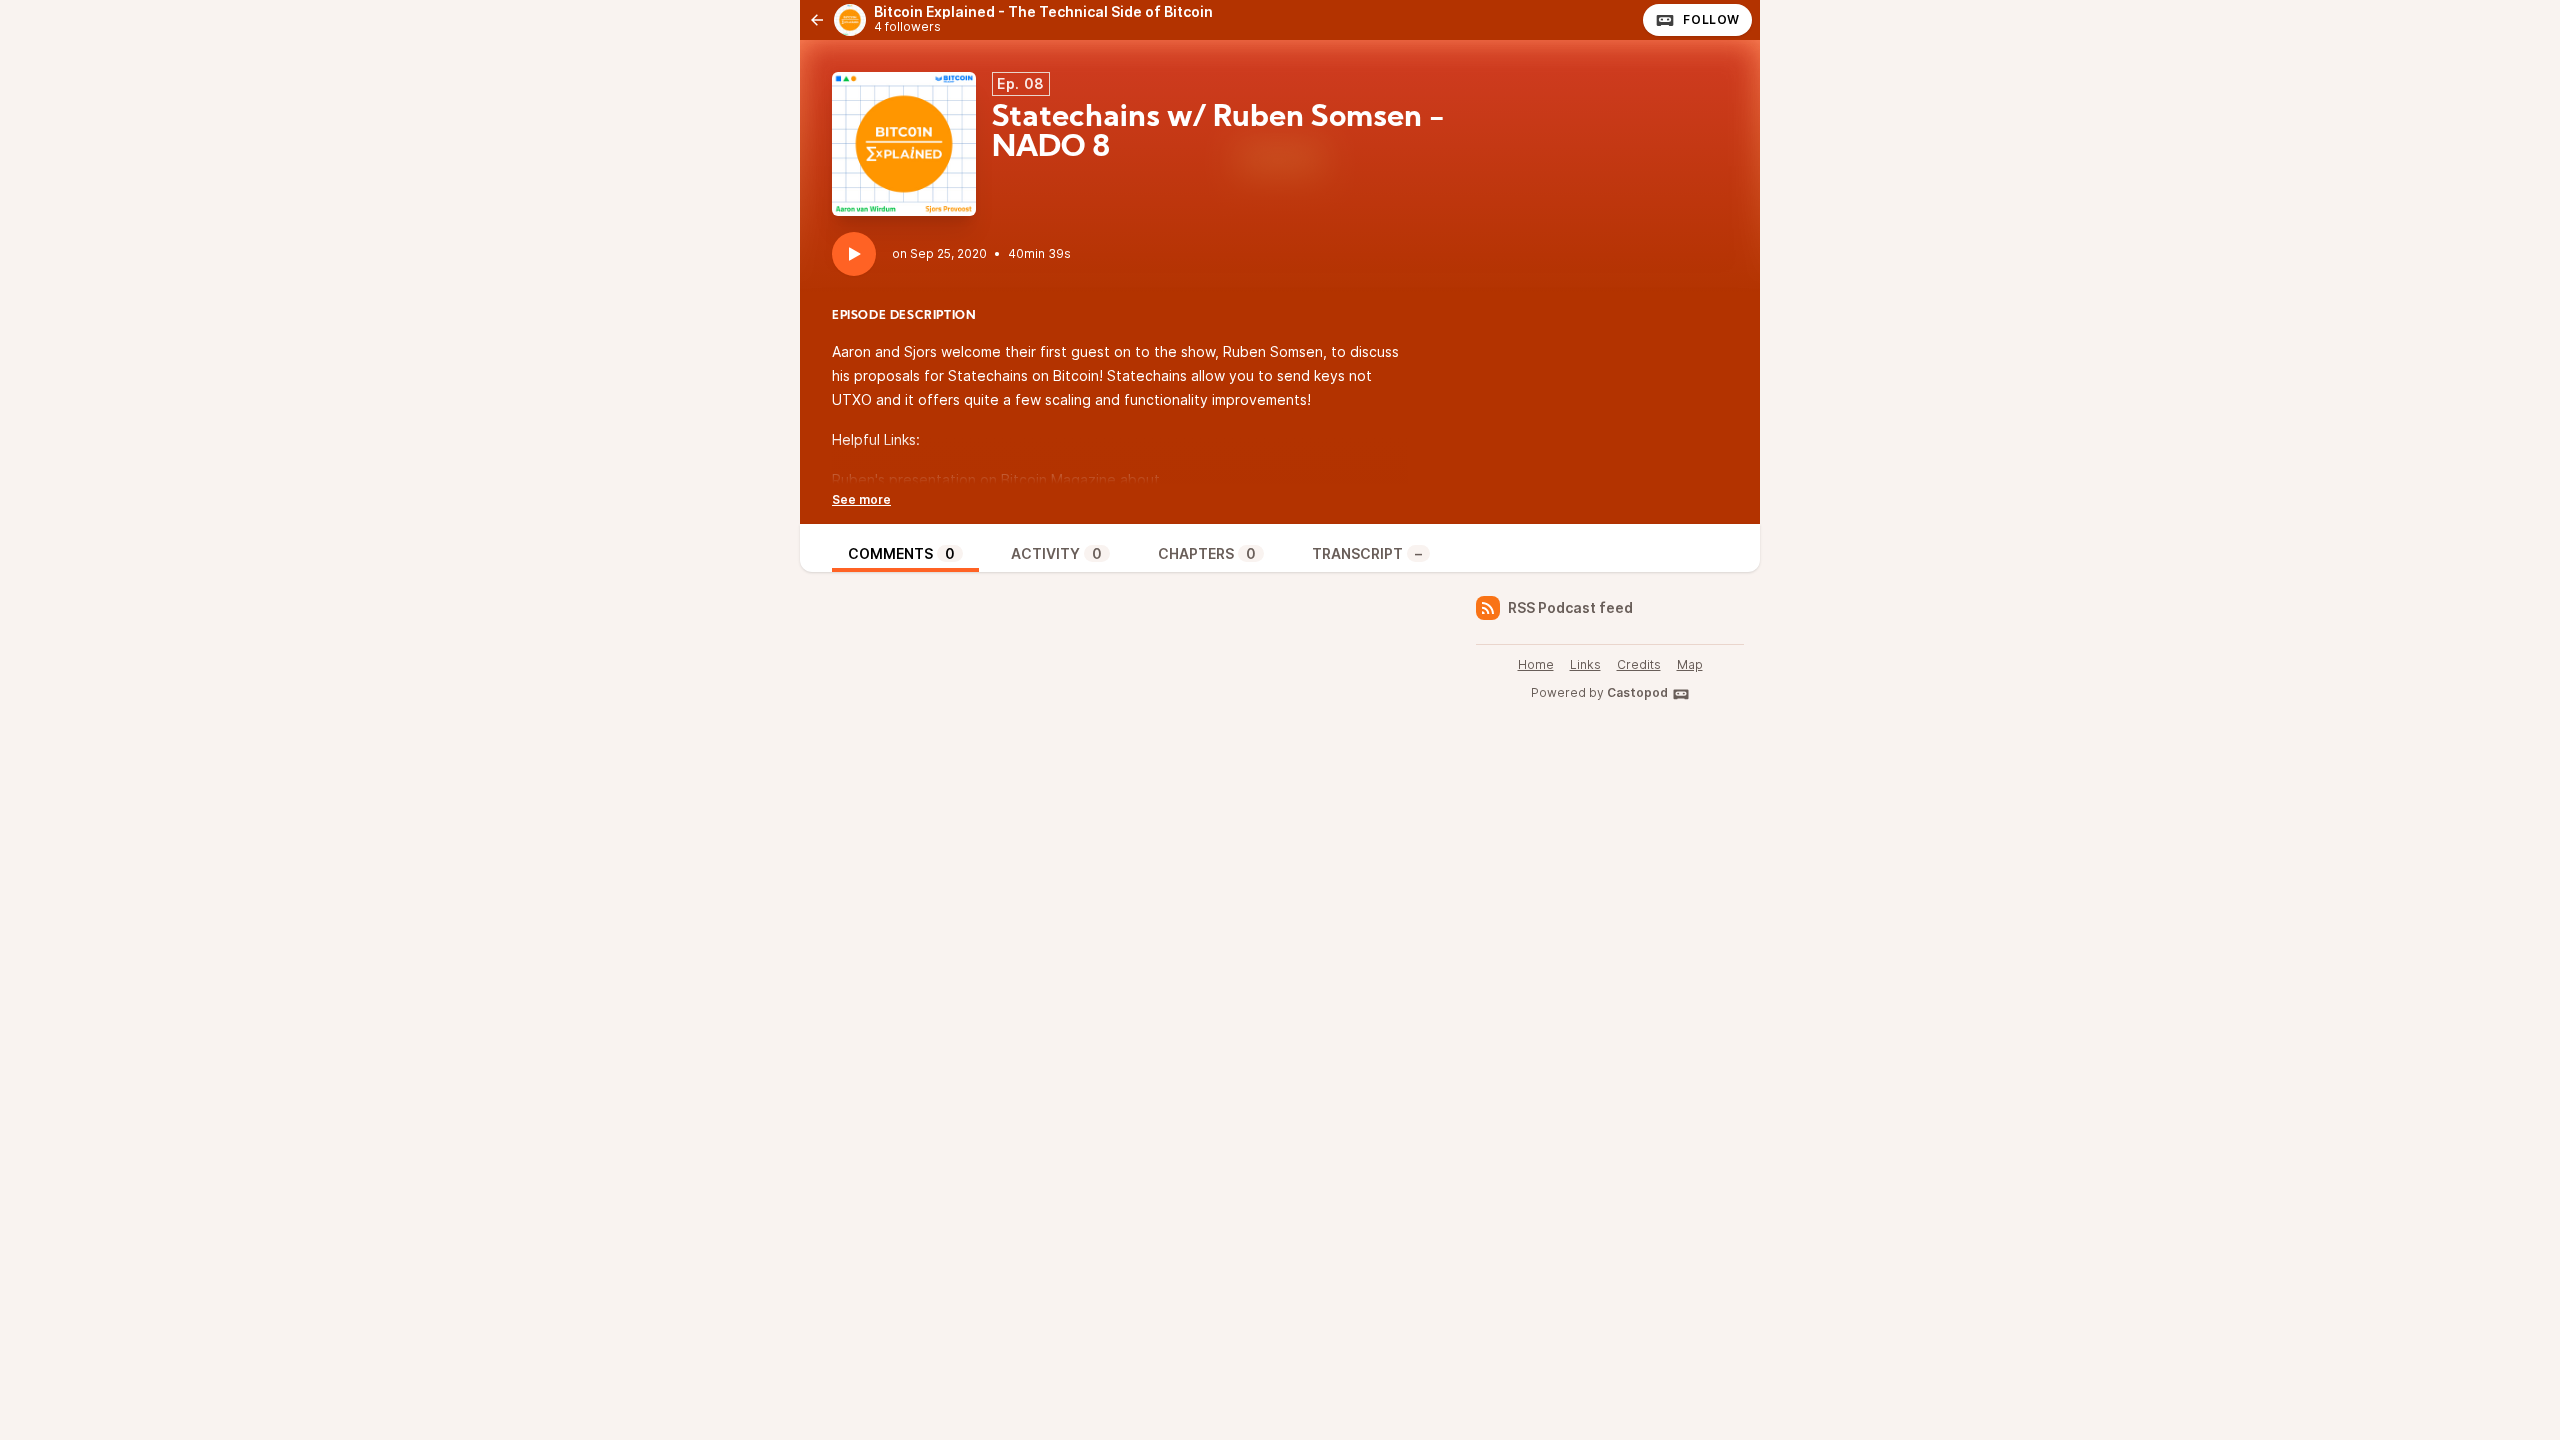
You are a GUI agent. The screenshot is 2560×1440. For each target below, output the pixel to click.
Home (1536, 664)
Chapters (1207, 553)
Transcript (1367, 553)
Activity (1056, 553)
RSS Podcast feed (1570, 607)
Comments (901, 553)
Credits (1639, 664)
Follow (1711, 19)
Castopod (1637, 692)
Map (1690, 664)
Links (1585, 664)
